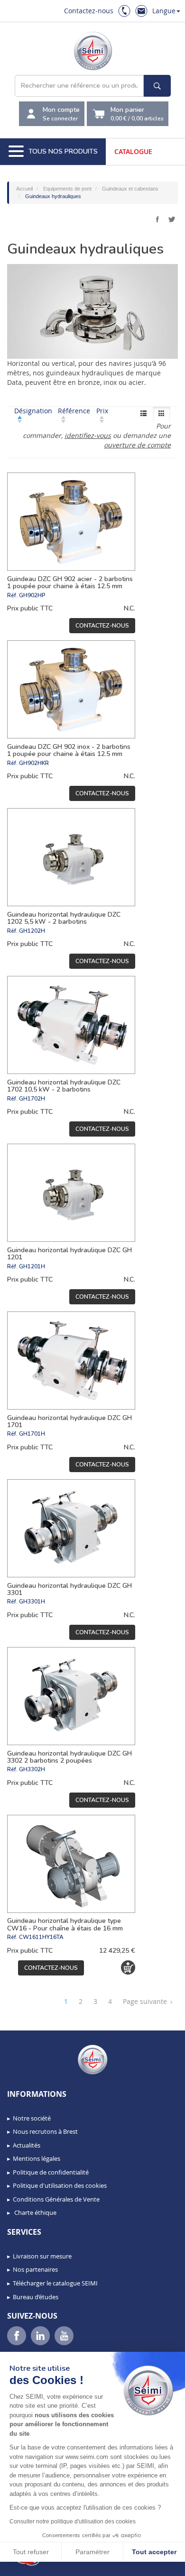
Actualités (27, 2145)
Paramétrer (92, 2552)
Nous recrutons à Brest (45, 2131)
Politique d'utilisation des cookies (60, 2185)
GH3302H (32, 1769)
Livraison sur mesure (42, 2256)
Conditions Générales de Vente (56, 2199)
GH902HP (32, 595)
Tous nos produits (63, 151)
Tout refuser (31, 2552)
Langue (164, 11)
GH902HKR (34, 763)
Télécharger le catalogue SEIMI (55, 2283)
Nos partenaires (35, 2269)
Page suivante (148, 2001)
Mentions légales (37, 2158)
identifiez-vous (88, 435)
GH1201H (32, 1266)
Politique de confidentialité (51, 2172)
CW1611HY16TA (41, 1937)
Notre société (32, 2118)
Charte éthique (35, 2212)
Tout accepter (154, 2552)
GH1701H (32, 1434)
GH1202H (32, 931)
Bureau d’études (36, 2297)
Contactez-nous (89, 11)
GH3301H (32, 1602)
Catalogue (133, 151)
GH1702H (32, 1099)
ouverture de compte (137, 445)
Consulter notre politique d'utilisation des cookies (73, 2521)
